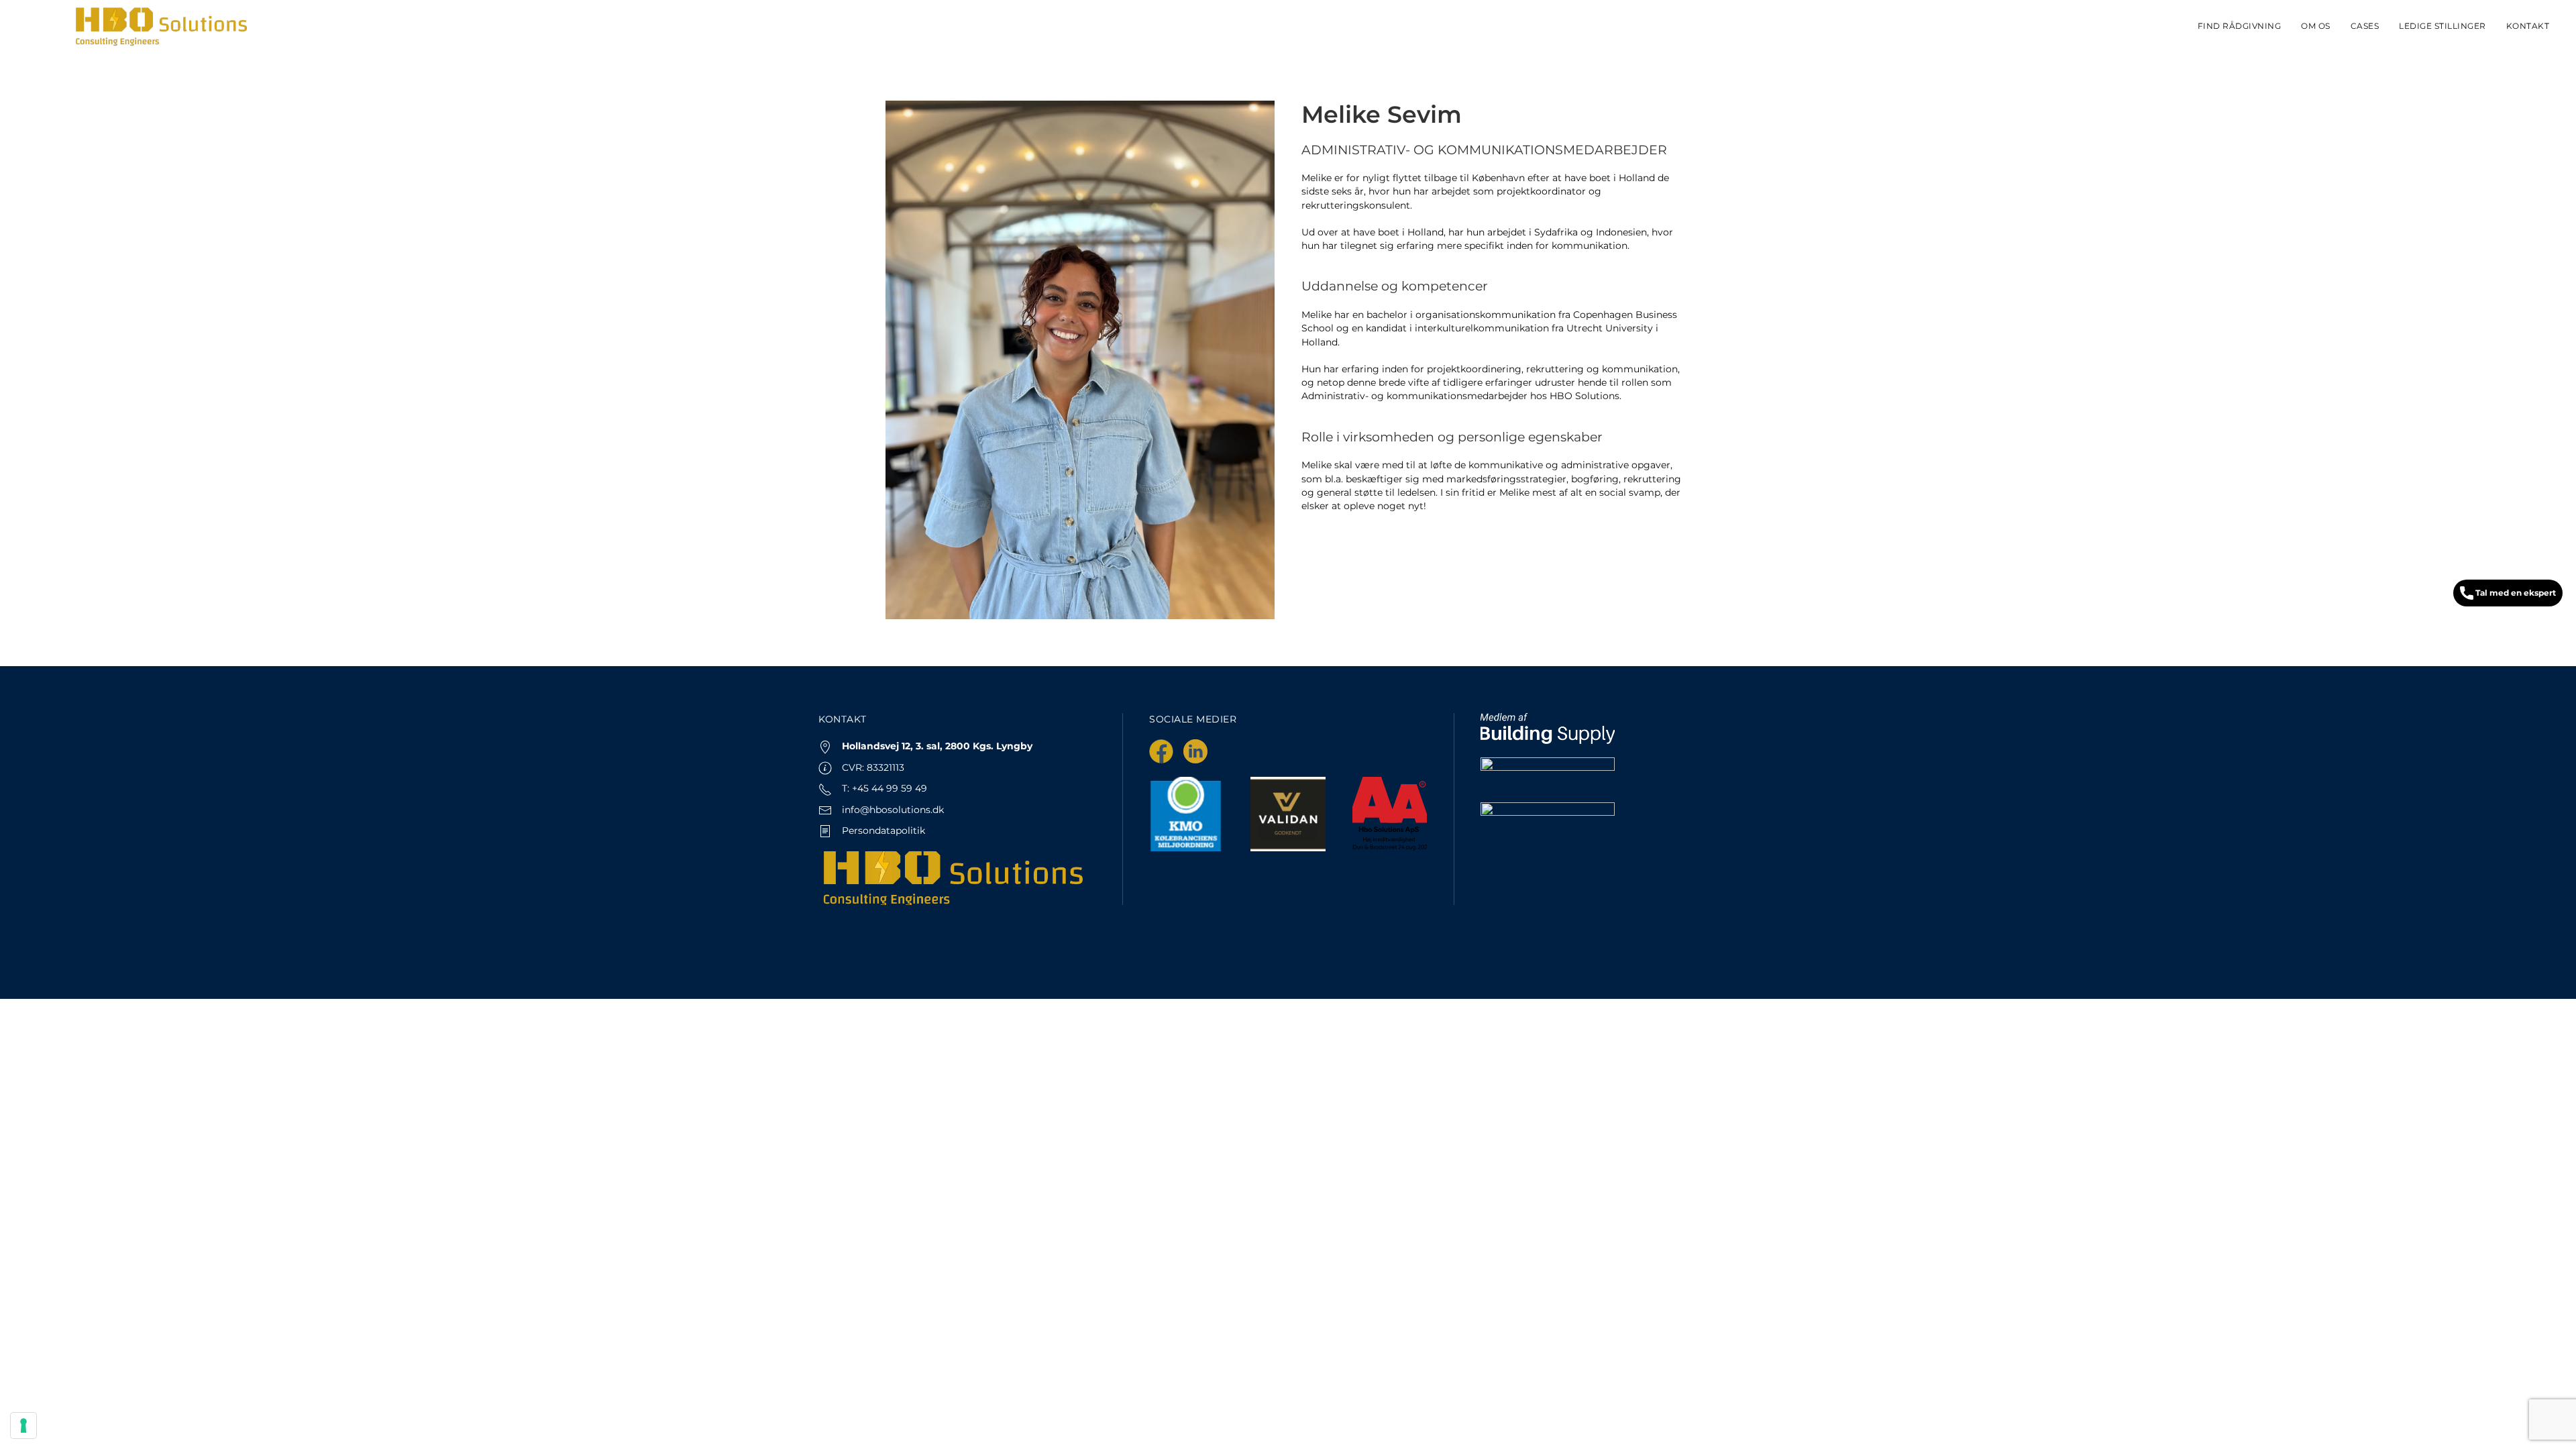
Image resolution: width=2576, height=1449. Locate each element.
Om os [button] (2316, 26)
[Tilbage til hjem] (161, 27)
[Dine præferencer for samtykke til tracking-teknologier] (23, 1426)
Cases (2365, 26)
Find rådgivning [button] (2240, 26)
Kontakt (2528, 26)
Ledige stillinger (2443, 26)
